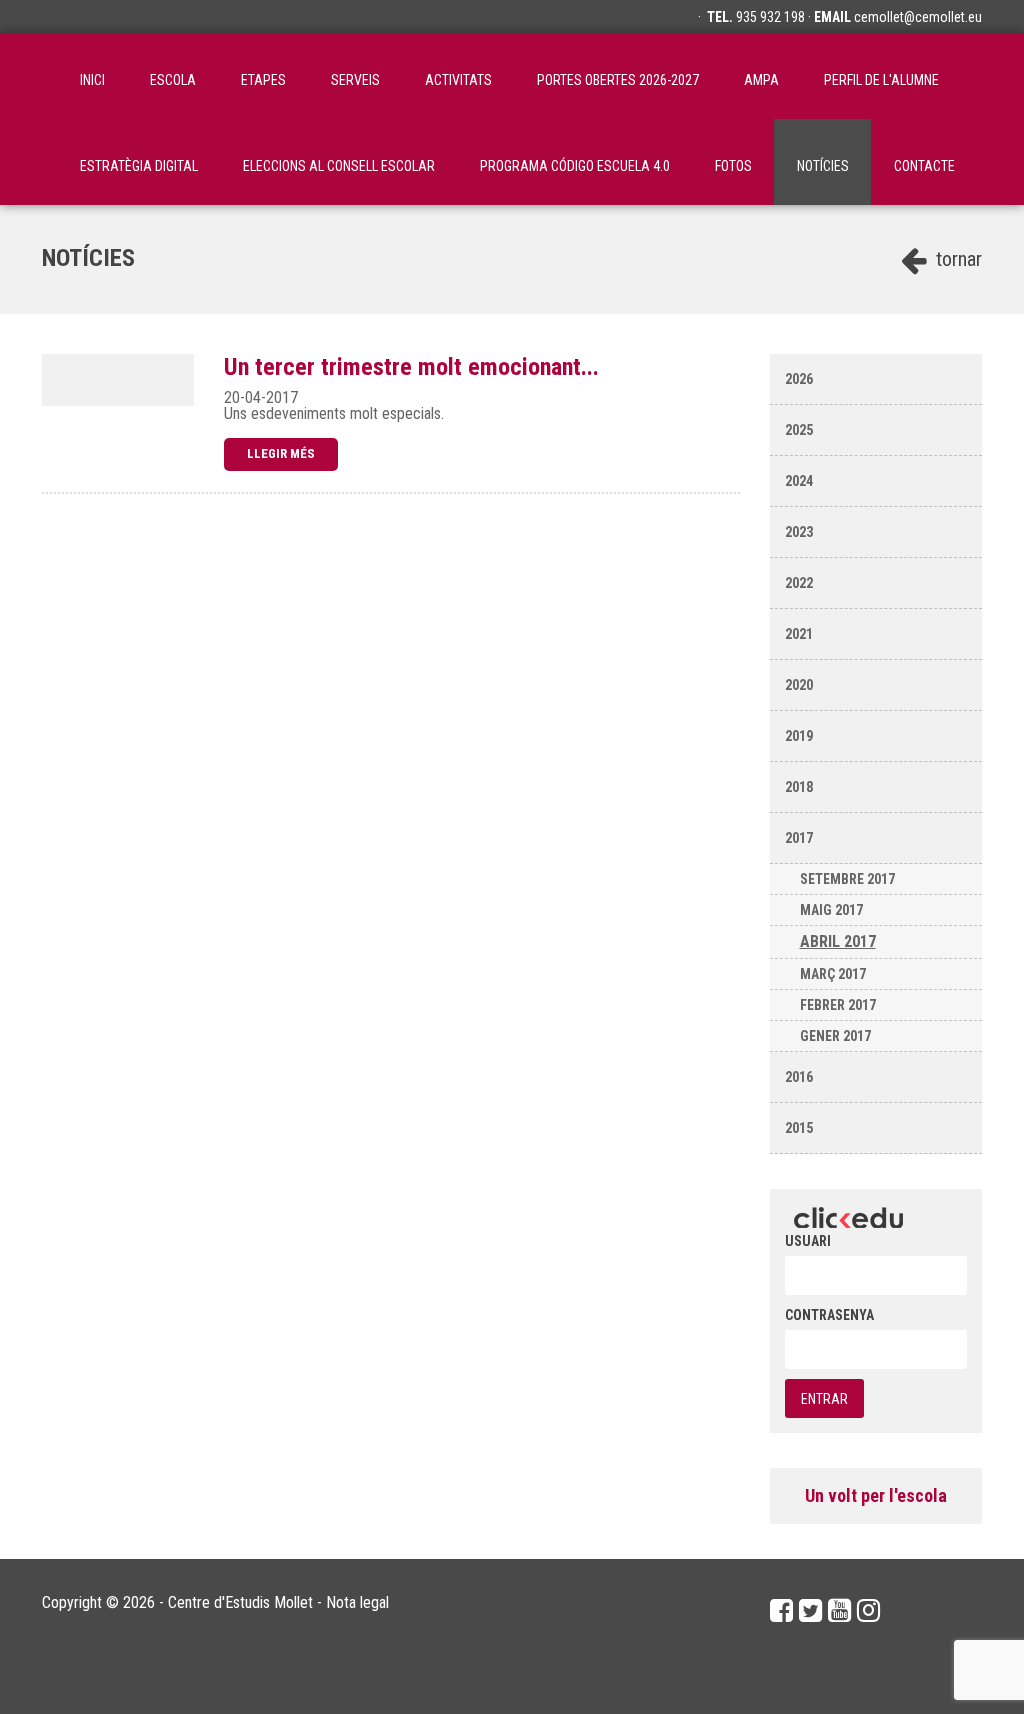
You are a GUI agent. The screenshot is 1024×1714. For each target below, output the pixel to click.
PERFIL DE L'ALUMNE (881, 80)
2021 (799, 634)
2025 (799, 430)
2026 (799, 379)
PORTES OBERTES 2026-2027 (618, 80)
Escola (173, 80)
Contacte (924, 166)
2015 (799, 1128)
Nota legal (357, 1602)
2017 (799, 838)
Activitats (458, 80)
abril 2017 (838, 941)
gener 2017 (835, 1036)
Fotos (733, 166)
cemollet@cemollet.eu (918, 17)
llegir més (281, 453)
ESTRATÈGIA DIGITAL (139, 166)
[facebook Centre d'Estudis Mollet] (781, 1611)
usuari (808, 1241)
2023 (799, 532)
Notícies (823, 166)
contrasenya (829, 1315)
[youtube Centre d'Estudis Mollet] (839, 1611)
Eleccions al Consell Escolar (339, 166)
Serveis (355, 80)
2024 (799, 481)
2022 (799, 583)
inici (92, 80)
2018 (799, 787)
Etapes (263, 80)
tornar (956, 259)
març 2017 (833, 974)
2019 (799, 736)
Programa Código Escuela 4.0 (575, 166)
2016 (799, 1077)
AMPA (761, 80)
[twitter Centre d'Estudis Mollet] (810, 1611)
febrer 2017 (838, 1005)
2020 (799, 685)
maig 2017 (831, 910)
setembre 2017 (847, 879)
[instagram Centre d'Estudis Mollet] (868, 1611)
